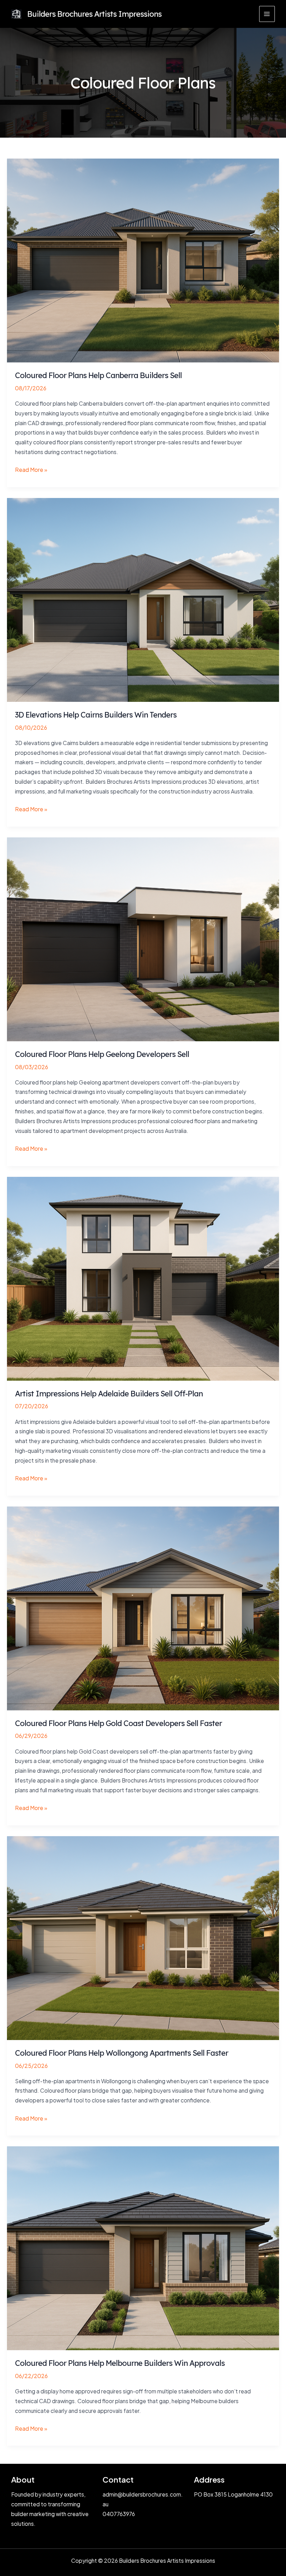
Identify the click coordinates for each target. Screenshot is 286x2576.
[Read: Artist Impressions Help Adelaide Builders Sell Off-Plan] (143, 1278)
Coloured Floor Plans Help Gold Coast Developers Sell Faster (118, 1723)
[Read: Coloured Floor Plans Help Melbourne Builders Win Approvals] (143, 2248)
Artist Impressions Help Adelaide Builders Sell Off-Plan (109, 1393)
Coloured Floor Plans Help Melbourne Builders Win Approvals (120, 2363)
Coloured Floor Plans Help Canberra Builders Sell (98, 375)
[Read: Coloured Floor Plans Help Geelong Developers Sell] (143, 939)
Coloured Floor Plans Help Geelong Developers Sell (102, 1054)
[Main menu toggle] (267, 14)
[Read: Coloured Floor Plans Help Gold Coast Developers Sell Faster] (143, 1608)
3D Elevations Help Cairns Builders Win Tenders (96, 715)
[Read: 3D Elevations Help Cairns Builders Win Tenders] (143, 599)
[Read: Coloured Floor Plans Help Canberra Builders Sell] (143, 260)
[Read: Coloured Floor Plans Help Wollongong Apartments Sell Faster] (143, 1937)
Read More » (31, 470)
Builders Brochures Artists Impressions (94, 14)
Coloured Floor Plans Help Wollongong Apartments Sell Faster (122, 2053)
